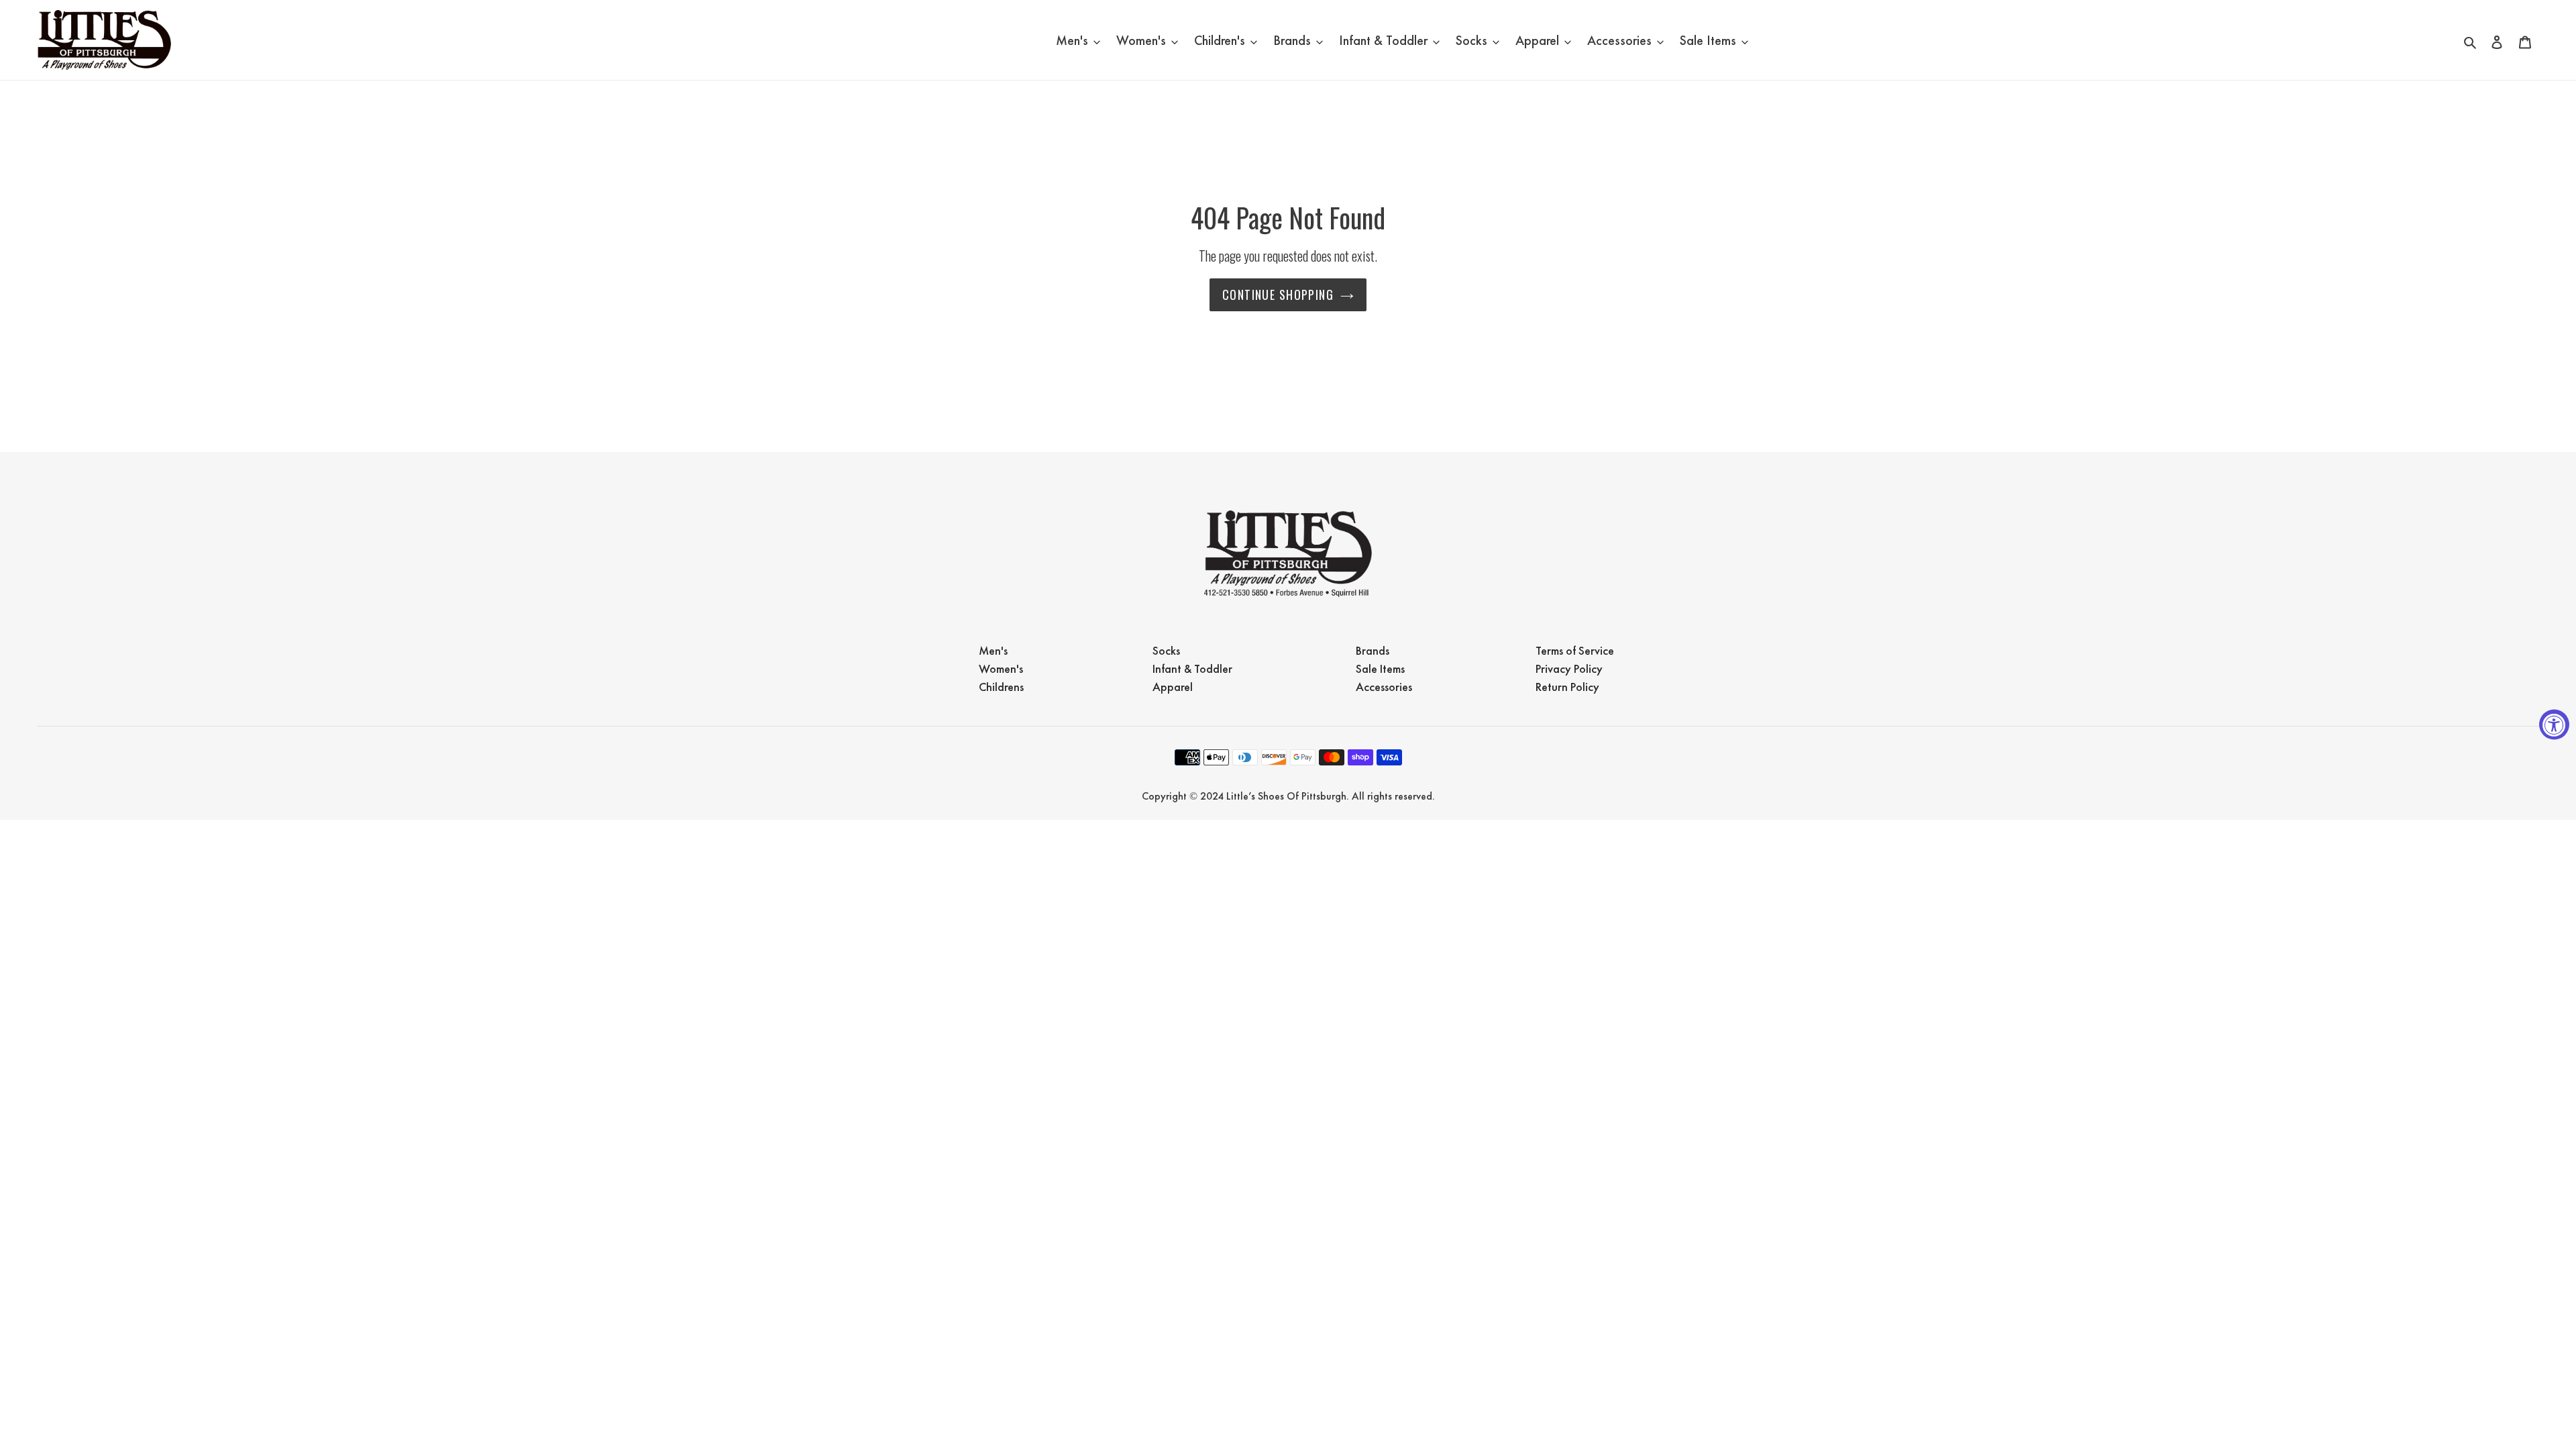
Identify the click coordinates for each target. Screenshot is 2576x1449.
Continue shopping (1278, 294)
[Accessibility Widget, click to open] (2554, 725)
